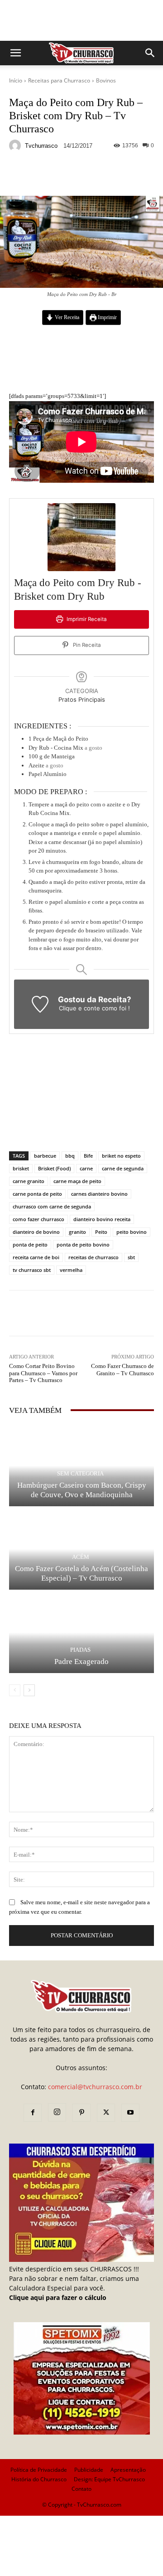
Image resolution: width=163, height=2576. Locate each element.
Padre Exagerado (81, 1662)
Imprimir (107, 318)
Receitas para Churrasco (59, 80)
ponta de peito (30, 1244)
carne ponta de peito (37, 1194)
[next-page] (29, 1690)
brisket (21, 1168)
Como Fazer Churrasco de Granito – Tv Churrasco (122, 1370)
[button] (15, 53)
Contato (81, 2489)
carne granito (29, 1181)
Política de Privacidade (39, 2470)
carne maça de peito (77, 1181)
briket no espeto (121, 1156)
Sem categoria (80, 1473)
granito (77, 1232)
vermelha (71, 1270)
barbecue (45, 1156)
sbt (131, 1257)
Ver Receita (66, 318)
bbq (70, 1156)
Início (16, 80)
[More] (138, 175)
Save (120, 176)
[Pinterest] (81, 2113)
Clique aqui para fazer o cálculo (58, 2297)
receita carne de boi (36, 1257)
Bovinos (106, 80)
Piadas (80, 1650)
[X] (106, 2113)
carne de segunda (123, 1168)
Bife (88, 1156)
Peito (101, 1232)
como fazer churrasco (38, 1219)
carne (86, 1168)
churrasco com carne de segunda (52, 1206)
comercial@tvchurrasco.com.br (95, 2087)
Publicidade (89, 2470)
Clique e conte (80, 1008)
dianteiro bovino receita (102, 1219)
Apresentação (128, 2470)
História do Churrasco (39, 2479)
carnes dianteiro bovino (99, 1194)
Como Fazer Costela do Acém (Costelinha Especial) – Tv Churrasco (81, 1573)
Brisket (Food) (54, 1168)
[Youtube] (130, 2113)
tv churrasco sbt (32, 1270)
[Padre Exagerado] (81, 1632)
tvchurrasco (41, 146)
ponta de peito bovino (83, 1244)
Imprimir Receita (86, 619)
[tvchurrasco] (16, 146)
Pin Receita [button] (86, 645)
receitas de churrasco (93, 1257)
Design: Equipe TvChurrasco (109, 2479)
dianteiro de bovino (36, 1232)
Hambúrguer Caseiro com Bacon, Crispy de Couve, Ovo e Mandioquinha (82, 1490)
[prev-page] (15, 1690)
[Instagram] (57, 2112)
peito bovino (132, 1232)
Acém (81, 1557)
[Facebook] (33, 2113)
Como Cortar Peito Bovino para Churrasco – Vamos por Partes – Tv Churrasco (43, 1373)
